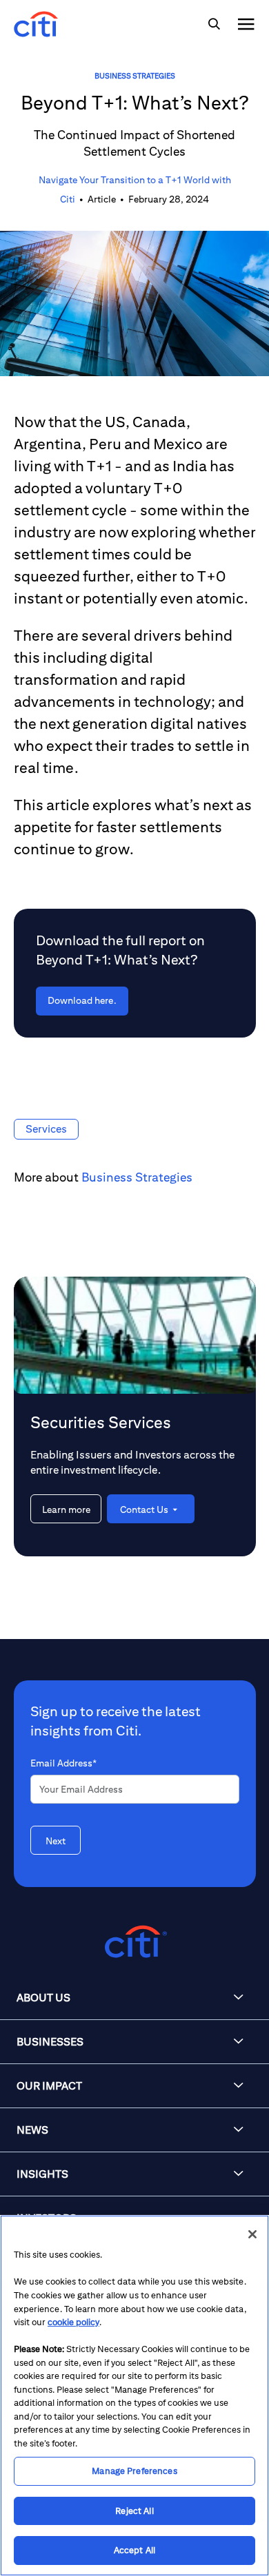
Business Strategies (135, 75)
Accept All (134, 2550)
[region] (134, 2395)
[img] (214, 24)
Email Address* (63, 1763)
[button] (134, 1998)
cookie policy (73, 2322)
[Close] (252, 2234)
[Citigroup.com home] (134, 1942)
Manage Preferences (134, 2471)
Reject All (134, 2511)
